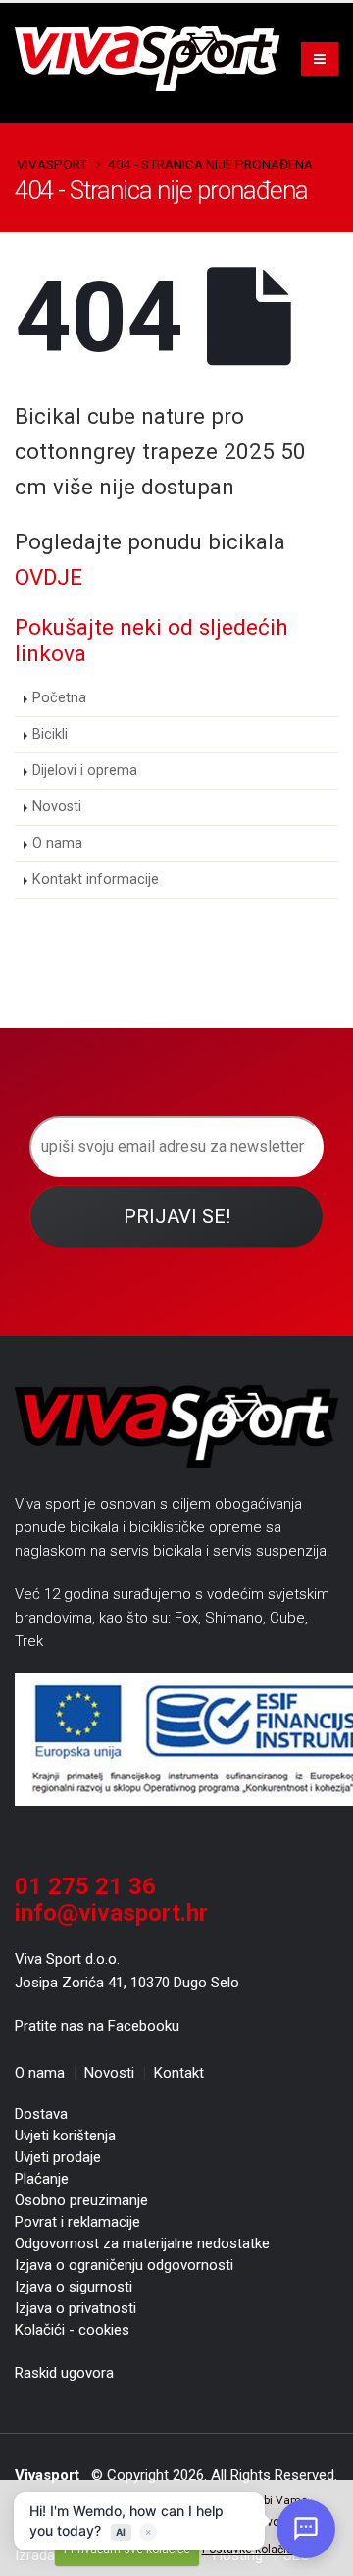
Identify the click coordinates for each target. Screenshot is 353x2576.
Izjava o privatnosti (76, 2308)
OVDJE (49, 577)
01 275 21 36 (85, 1886)
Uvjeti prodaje (58, 2157)
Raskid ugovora (64, 2373)
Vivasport (52, 164)
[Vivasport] (155, 57)
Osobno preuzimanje (81, 2200)
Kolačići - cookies (72, 2330)
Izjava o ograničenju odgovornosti (124, 2265)
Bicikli (50, 734)
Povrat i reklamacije (77, 2222)
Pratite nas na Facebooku (97, 2026)
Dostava (41, 2114)
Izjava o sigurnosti (74, 2287)
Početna (59, 698)
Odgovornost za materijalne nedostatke (142, 2243)
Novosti (57, 807)
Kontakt (179, 2073)
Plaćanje (42, 2179)
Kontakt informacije (96, 879)
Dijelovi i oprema (85, 771)
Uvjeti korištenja (65, 2136)
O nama (57, 843)
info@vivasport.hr (111, 1913)
